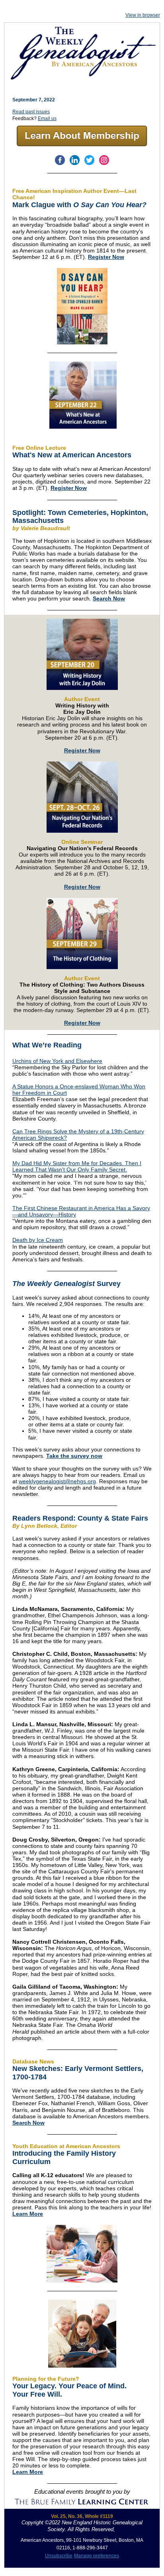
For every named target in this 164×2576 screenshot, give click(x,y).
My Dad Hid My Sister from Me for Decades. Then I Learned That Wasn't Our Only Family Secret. (77, 1166)
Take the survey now (74, 1456)
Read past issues (31, 112)
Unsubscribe (59, 2556)
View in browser (143, 15)
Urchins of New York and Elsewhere (57, 1061)
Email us (47, 119)
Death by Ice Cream (38, 1240)
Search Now (109, 598)
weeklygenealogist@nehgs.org (57, 1481)
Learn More (28, 2214)
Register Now (106, 257)
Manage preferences (97, 2556)
